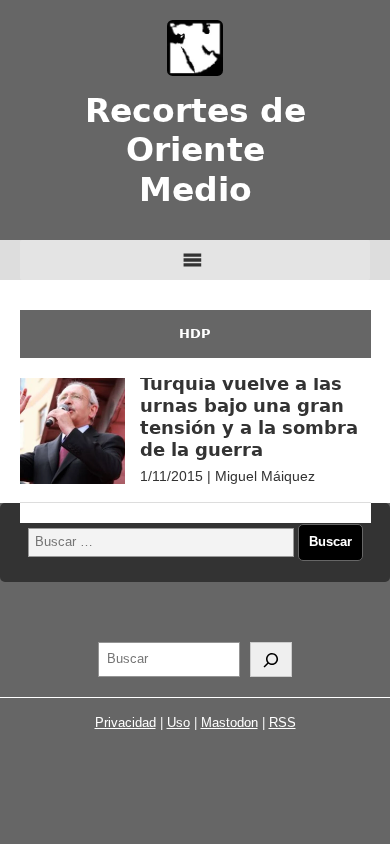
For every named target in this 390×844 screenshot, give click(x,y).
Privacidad (125, 722)
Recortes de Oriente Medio (195, 150)
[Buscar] (271, 660)
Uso (178, 722)
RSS (282, 722)
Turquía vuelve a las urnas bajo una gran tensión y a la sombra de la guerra (249, 416)
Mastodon (229, 722)
